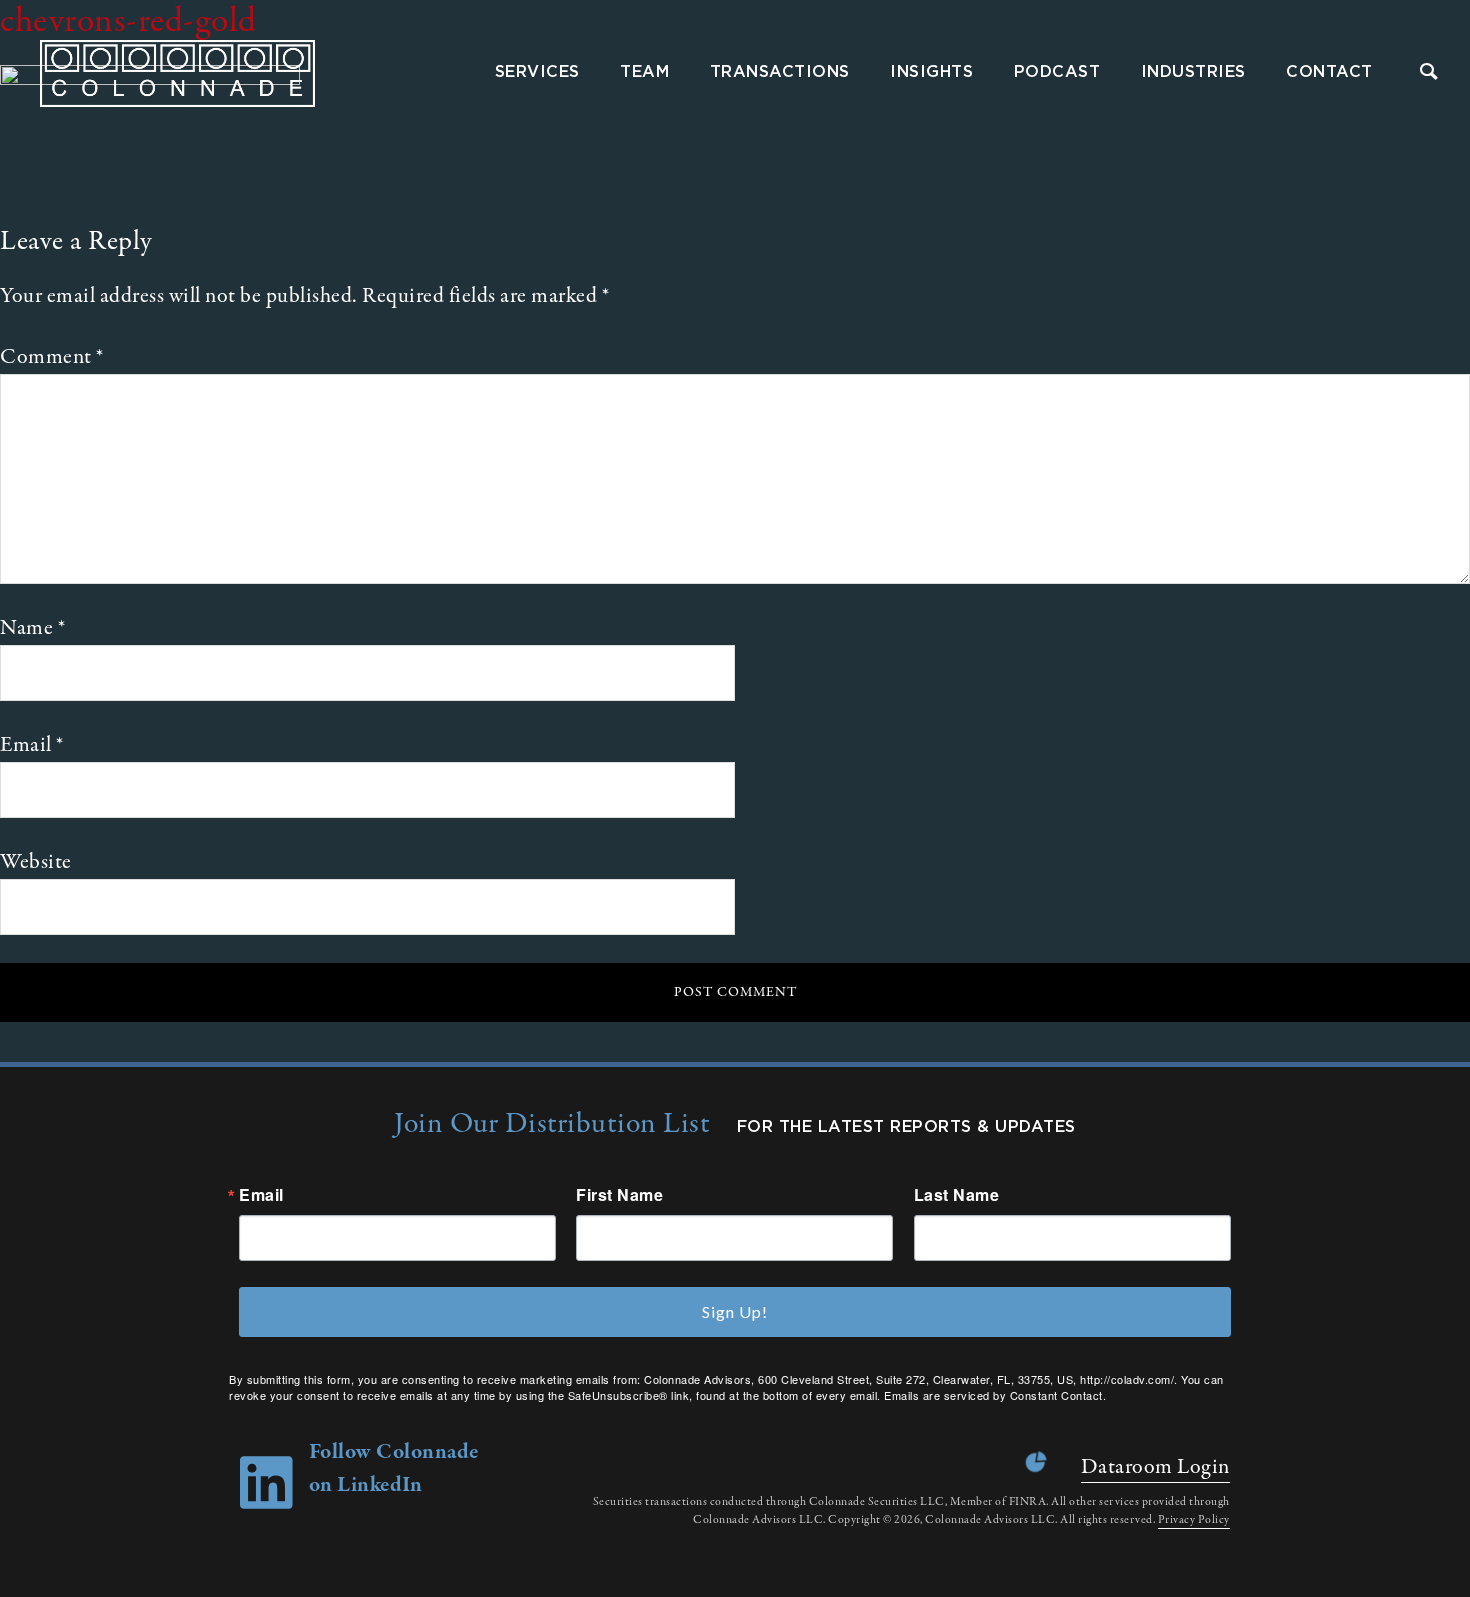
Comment (52, 357)
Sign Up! (735, 1311)
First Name (619, 1195)
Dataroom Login (1155, 1467)
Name (32, 628)
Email (32, 745)
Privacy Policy (1194, 1520)
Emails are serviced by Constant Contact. (995, 1395)
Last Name (957, 1195)
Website (36, 862)
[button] (1429, 73)
